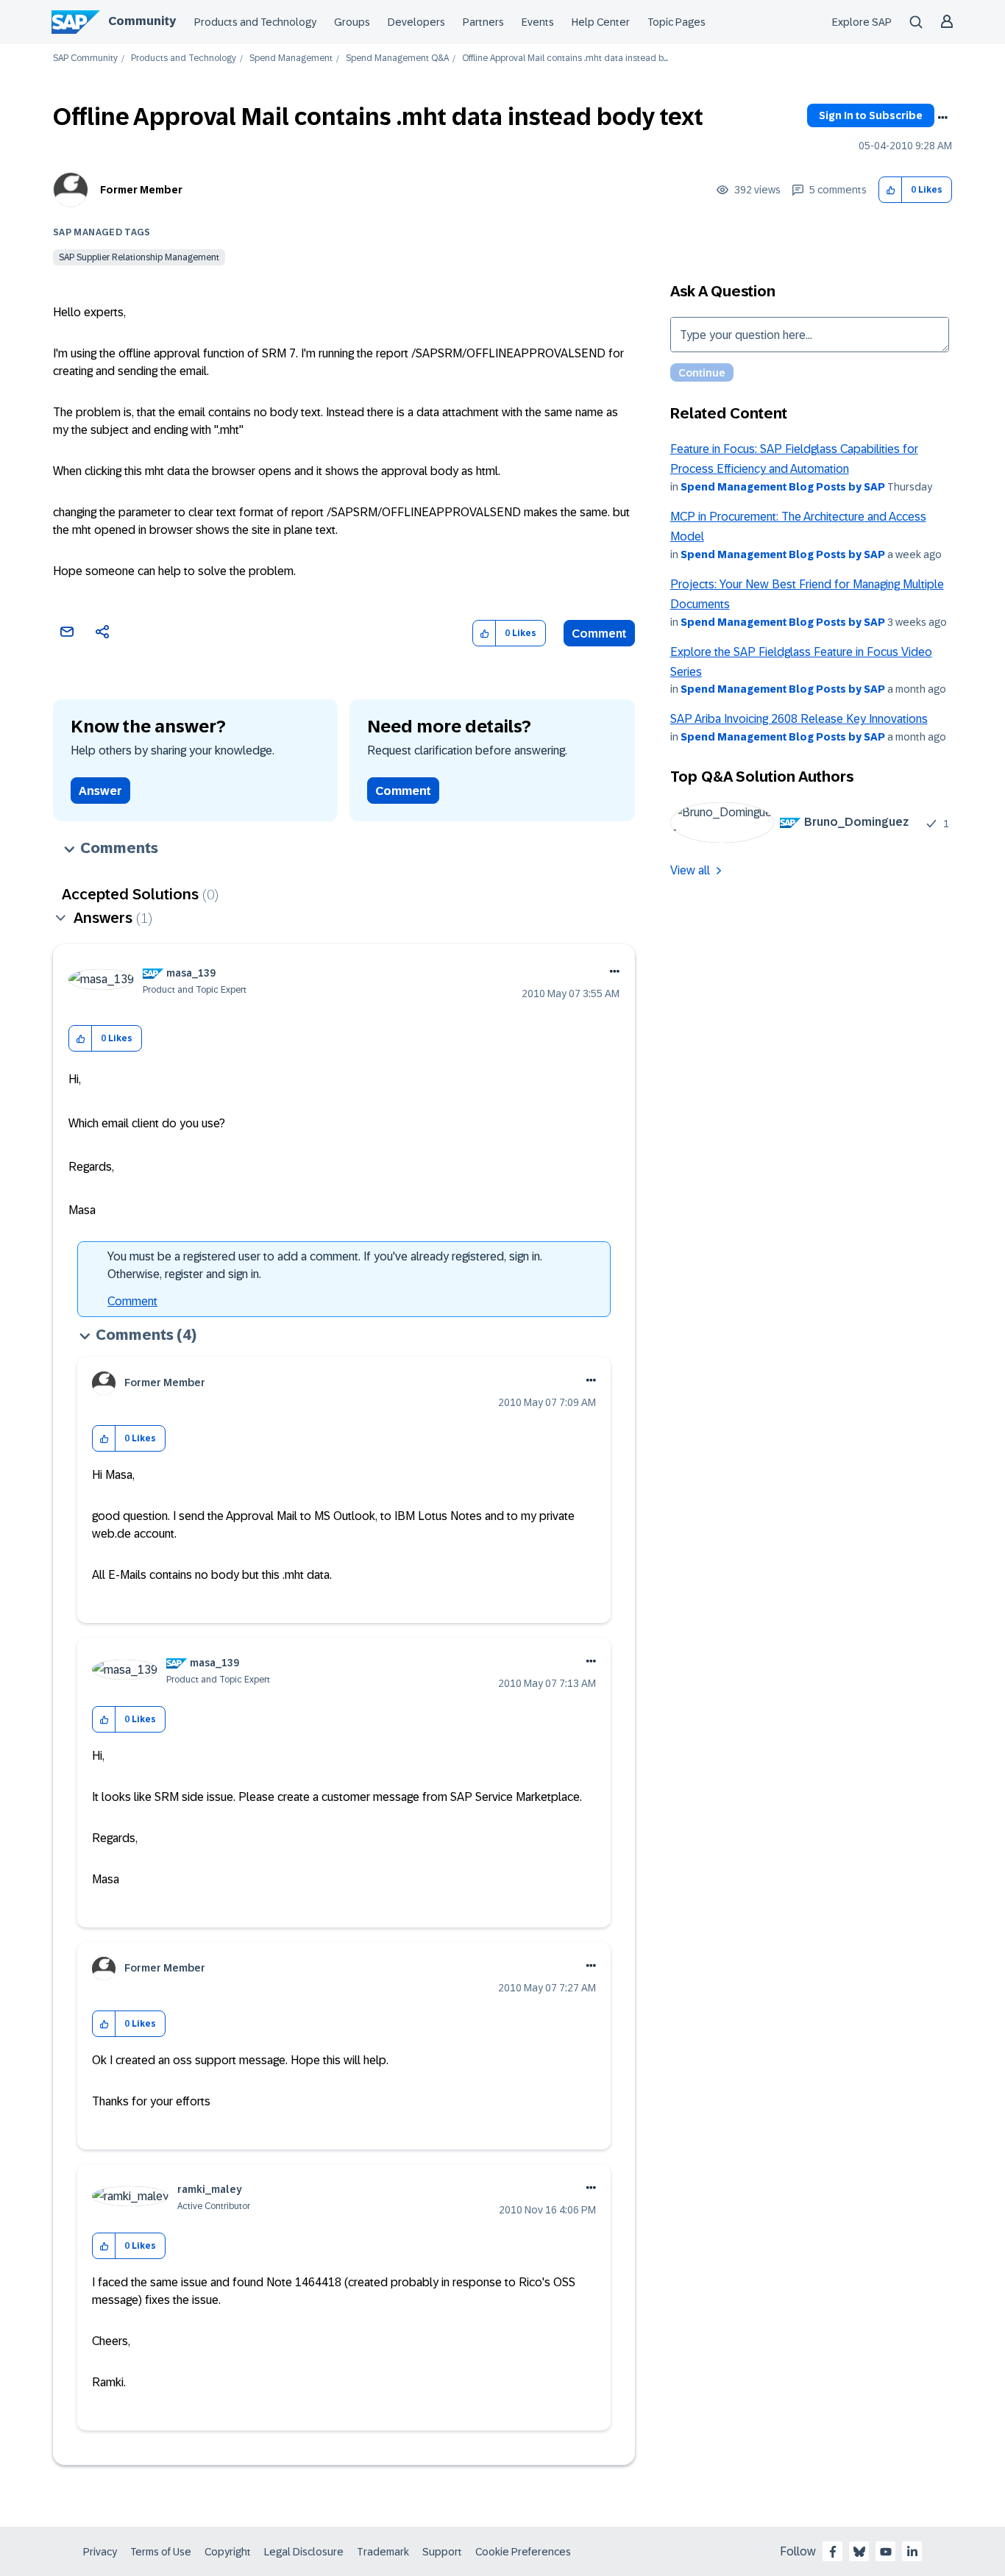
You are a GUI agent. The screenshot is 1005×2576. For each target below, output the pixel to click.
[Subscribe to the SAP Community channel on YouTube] (886, 2552)
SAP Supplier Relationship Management (139, 257)
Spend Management (291, 58)
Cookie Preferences (523, 2552)
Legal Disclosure (304, 2552)
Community (142, 21)
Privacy (100, 2552)
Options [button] (942, 118)
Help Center (601, 22)
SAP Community (85, 58)
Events (538, 22)
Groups (352, 22)
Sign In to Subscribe (871, 115)
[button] (891, 190)
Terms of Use (161, 2552)
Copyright (228, 2552)
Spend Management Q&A (397, 58)
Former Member (141, 190)
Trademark (383, 2552)
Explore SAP (862, 22)
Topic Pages (676, 22)
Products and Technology (255, 22)
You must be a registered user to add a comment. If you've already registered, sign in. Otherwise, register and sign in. (325, 1265)
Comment (599, 634)
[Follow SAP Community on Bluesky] (859, 2552)
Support (442, 2552)
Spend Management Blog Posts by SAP (783, 487)
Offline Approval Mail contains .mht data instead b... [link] (565, 58)
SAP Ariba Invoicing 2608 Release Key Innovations (799, 719)
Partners (483, 22)
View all (690, 870)
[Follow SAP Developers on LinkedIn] (912, 2552)
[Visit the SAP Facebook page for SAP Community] (833, 2552)
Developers (416, 22)
